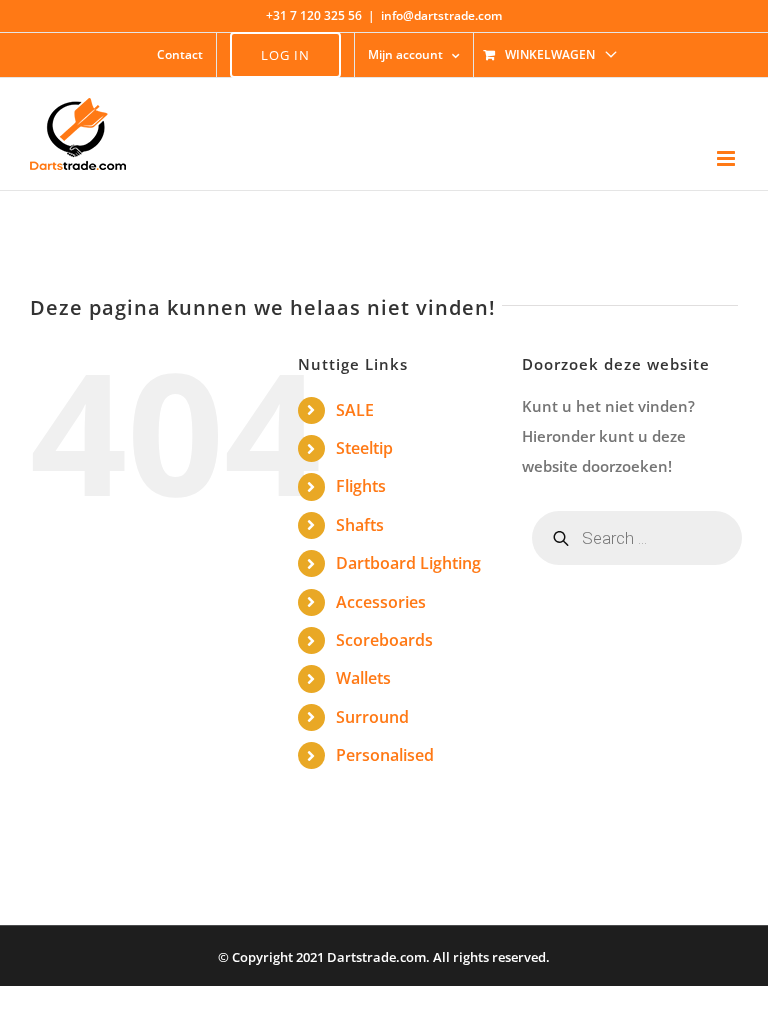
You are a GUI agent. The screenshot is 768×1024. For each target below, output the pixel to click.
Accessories (381, 602)
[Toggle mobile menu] (727, 158)
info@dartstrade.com (441, 15)
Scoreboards (384, 640)
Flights (361, 486)
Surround (372, 717)
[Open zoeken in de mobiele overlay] (637, 538)
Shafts (360, 525)
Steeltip (364, 448)
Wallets (363, 678)
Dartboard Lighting (408, 563)
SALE (355, 410)
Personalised (385, 755)
